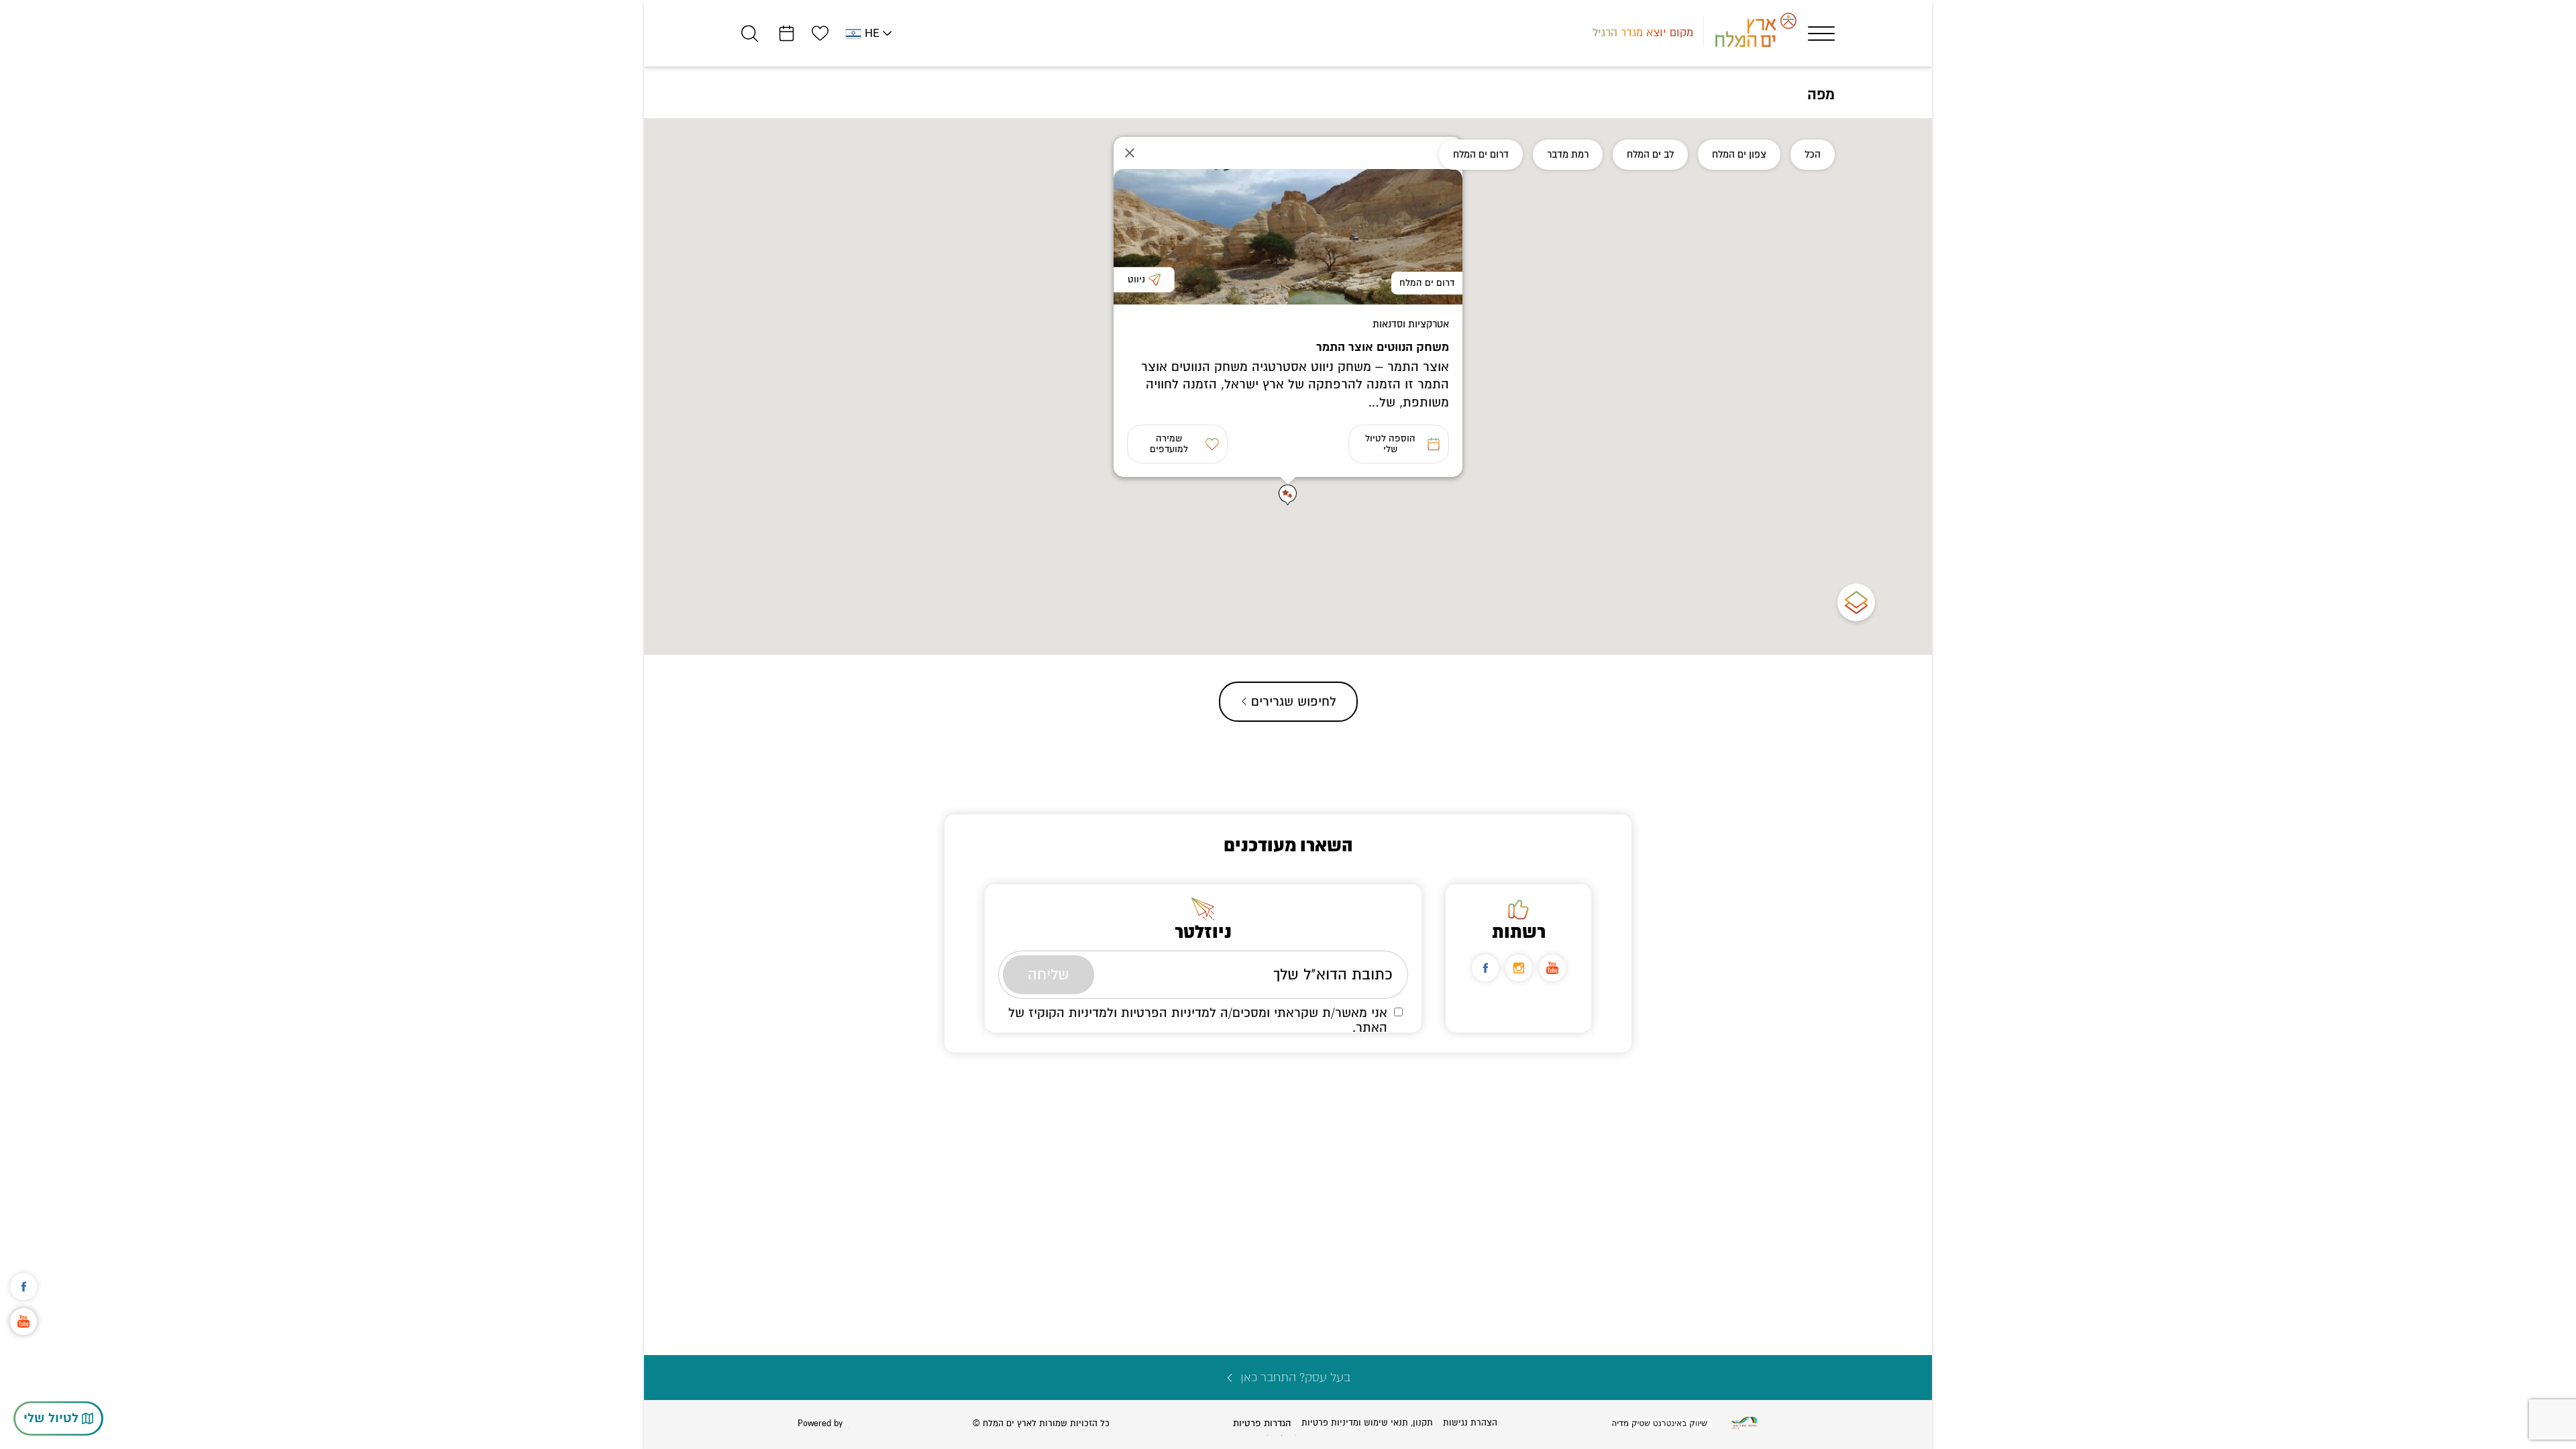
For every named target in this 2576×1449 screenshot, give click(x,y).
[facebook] (1485, 964)
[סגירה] (1130, 153)
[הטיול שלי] (787, 33)
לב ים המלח (1650, 154)
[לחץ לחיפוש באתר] (750, 33)
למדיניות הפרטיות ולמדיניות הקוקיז (1122, 1009)
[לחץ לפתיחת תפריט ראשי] (1821, 34)
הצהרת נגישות (1470, 1423)
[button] (1288, 495)
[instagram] (1519, 964)
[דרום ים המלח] (1288, 237)
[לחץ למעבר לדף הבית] (1745, 1423)
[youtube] (1552, 964)
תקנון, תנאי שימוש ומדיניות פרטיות (1367, 1423)
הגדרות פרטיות (1262, 1423)
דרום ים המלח (1481, 154)
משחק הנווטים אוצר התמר (1383, 347)
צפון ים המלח (1739, 154)
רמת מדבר (1568, 154)
